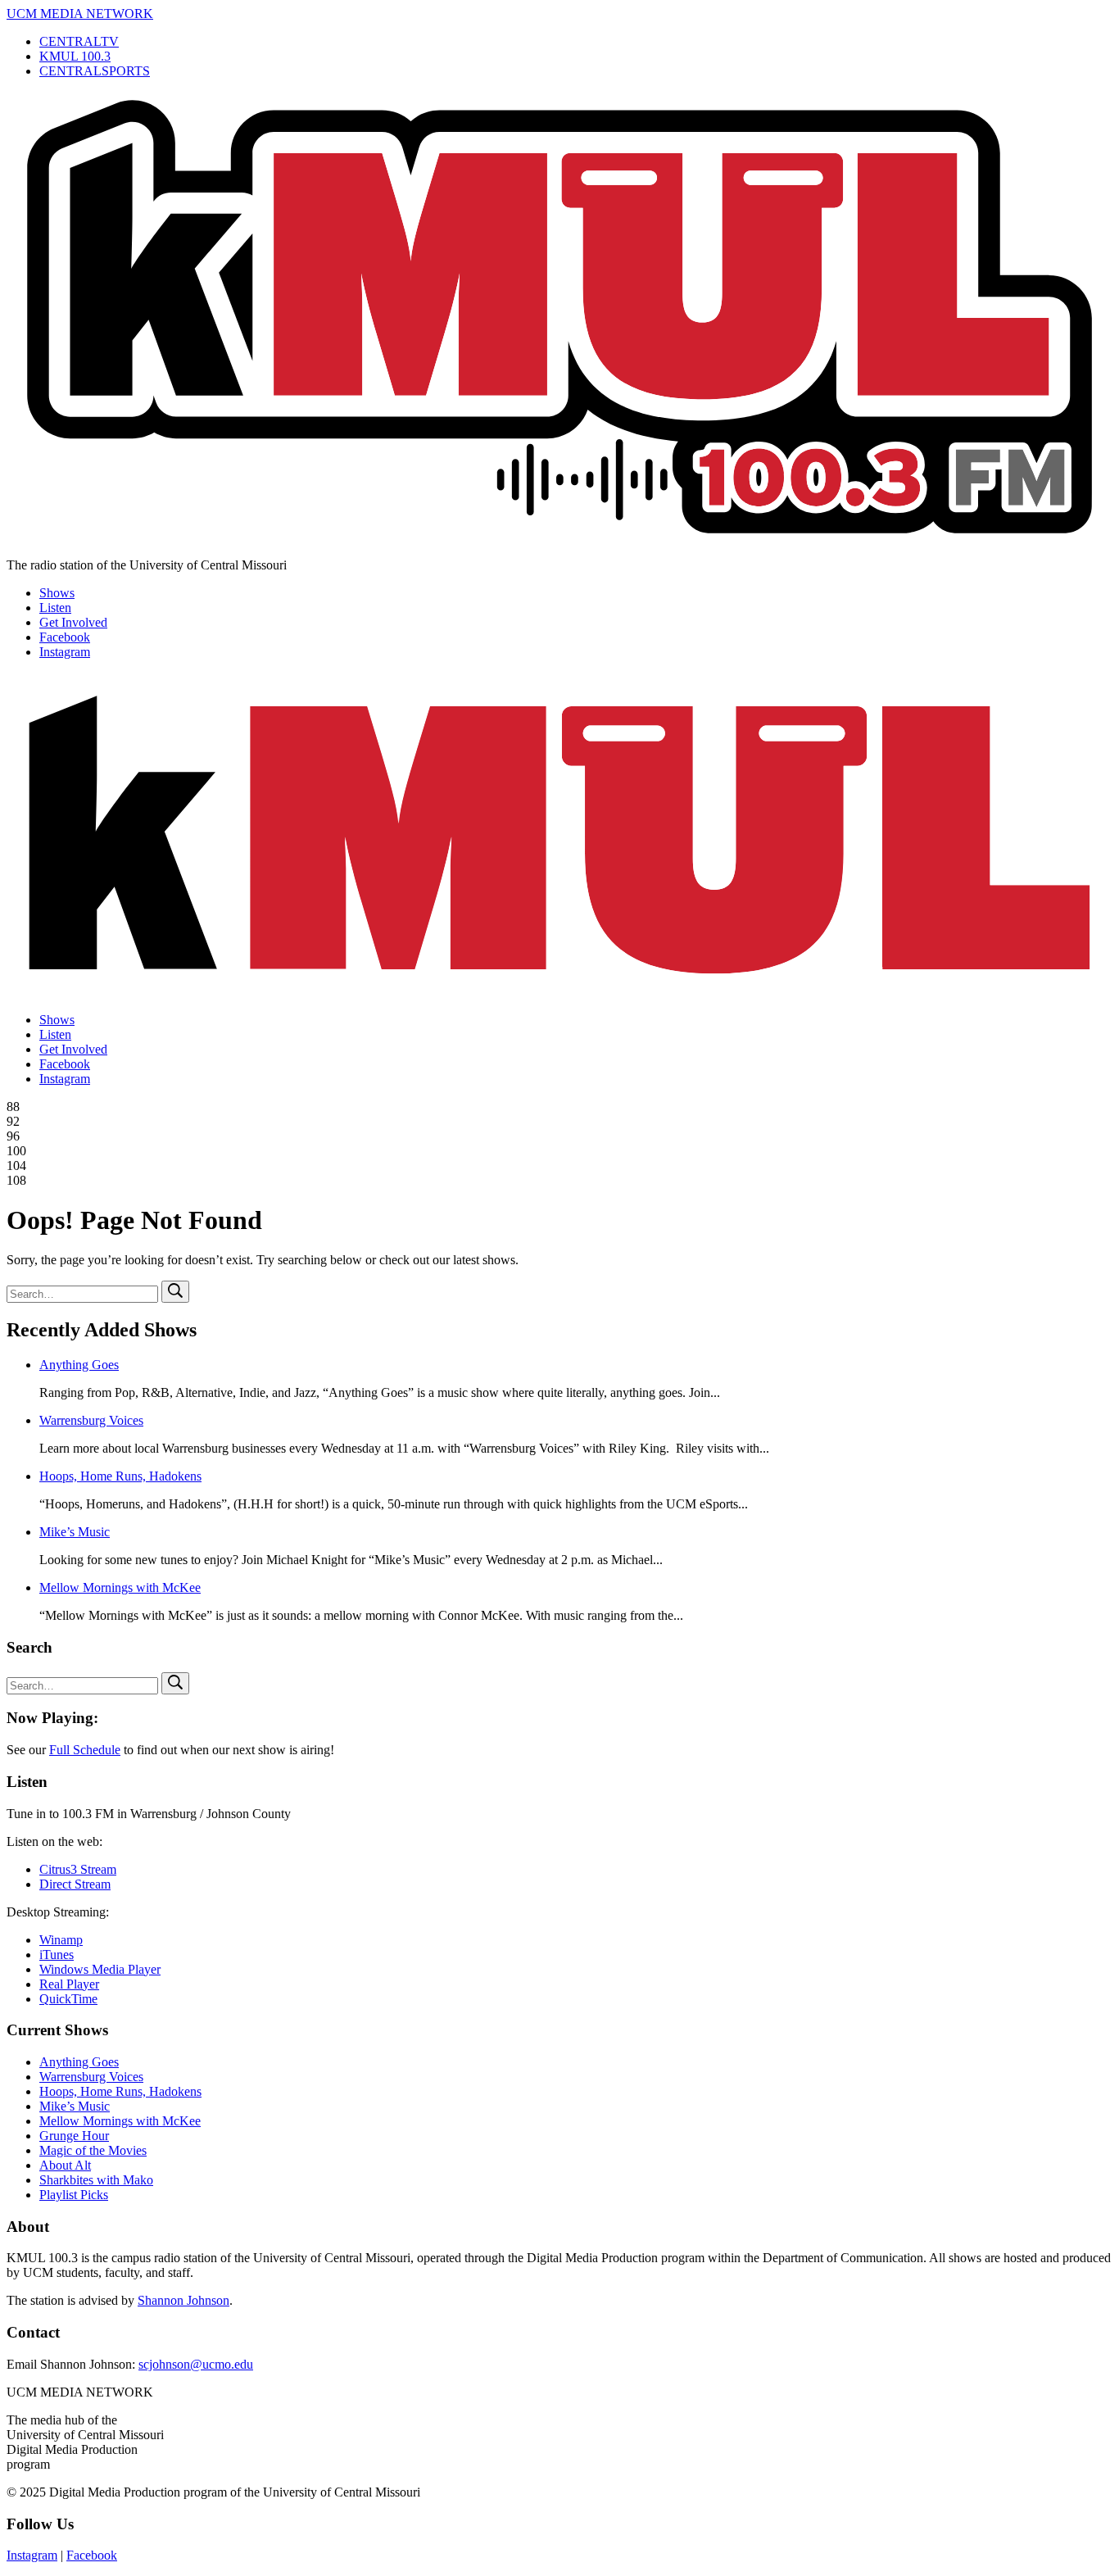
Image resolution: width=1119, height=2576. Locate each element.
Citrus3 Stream (78, 1869)
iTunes (57, 1955)
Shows (57, 593)
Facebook (65, 637)
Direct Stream (75, 1884)
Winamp (61, 1940)
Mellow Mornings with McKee (120, 1587)
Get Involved (73, 622)
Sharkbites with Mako (96, 2180)
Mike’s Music (75, 1532)
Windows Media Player (100, 1969)
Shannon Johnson (183, 2300)
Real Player (69, 1984)
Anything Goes (79, 1365)
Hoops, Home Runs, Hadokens (120, 1476)
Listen (55, 608)
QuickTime (68, 1999)
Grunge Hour (74, 2136)
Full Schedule (85, 1750)
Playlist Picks (74, 2195)
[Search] (175, 1292)
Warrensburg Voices (91, 1420)
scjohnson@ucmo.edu (196, 2364)
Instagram (65, 652)
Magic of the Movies (93, 2150)
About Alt (65, 2165)
